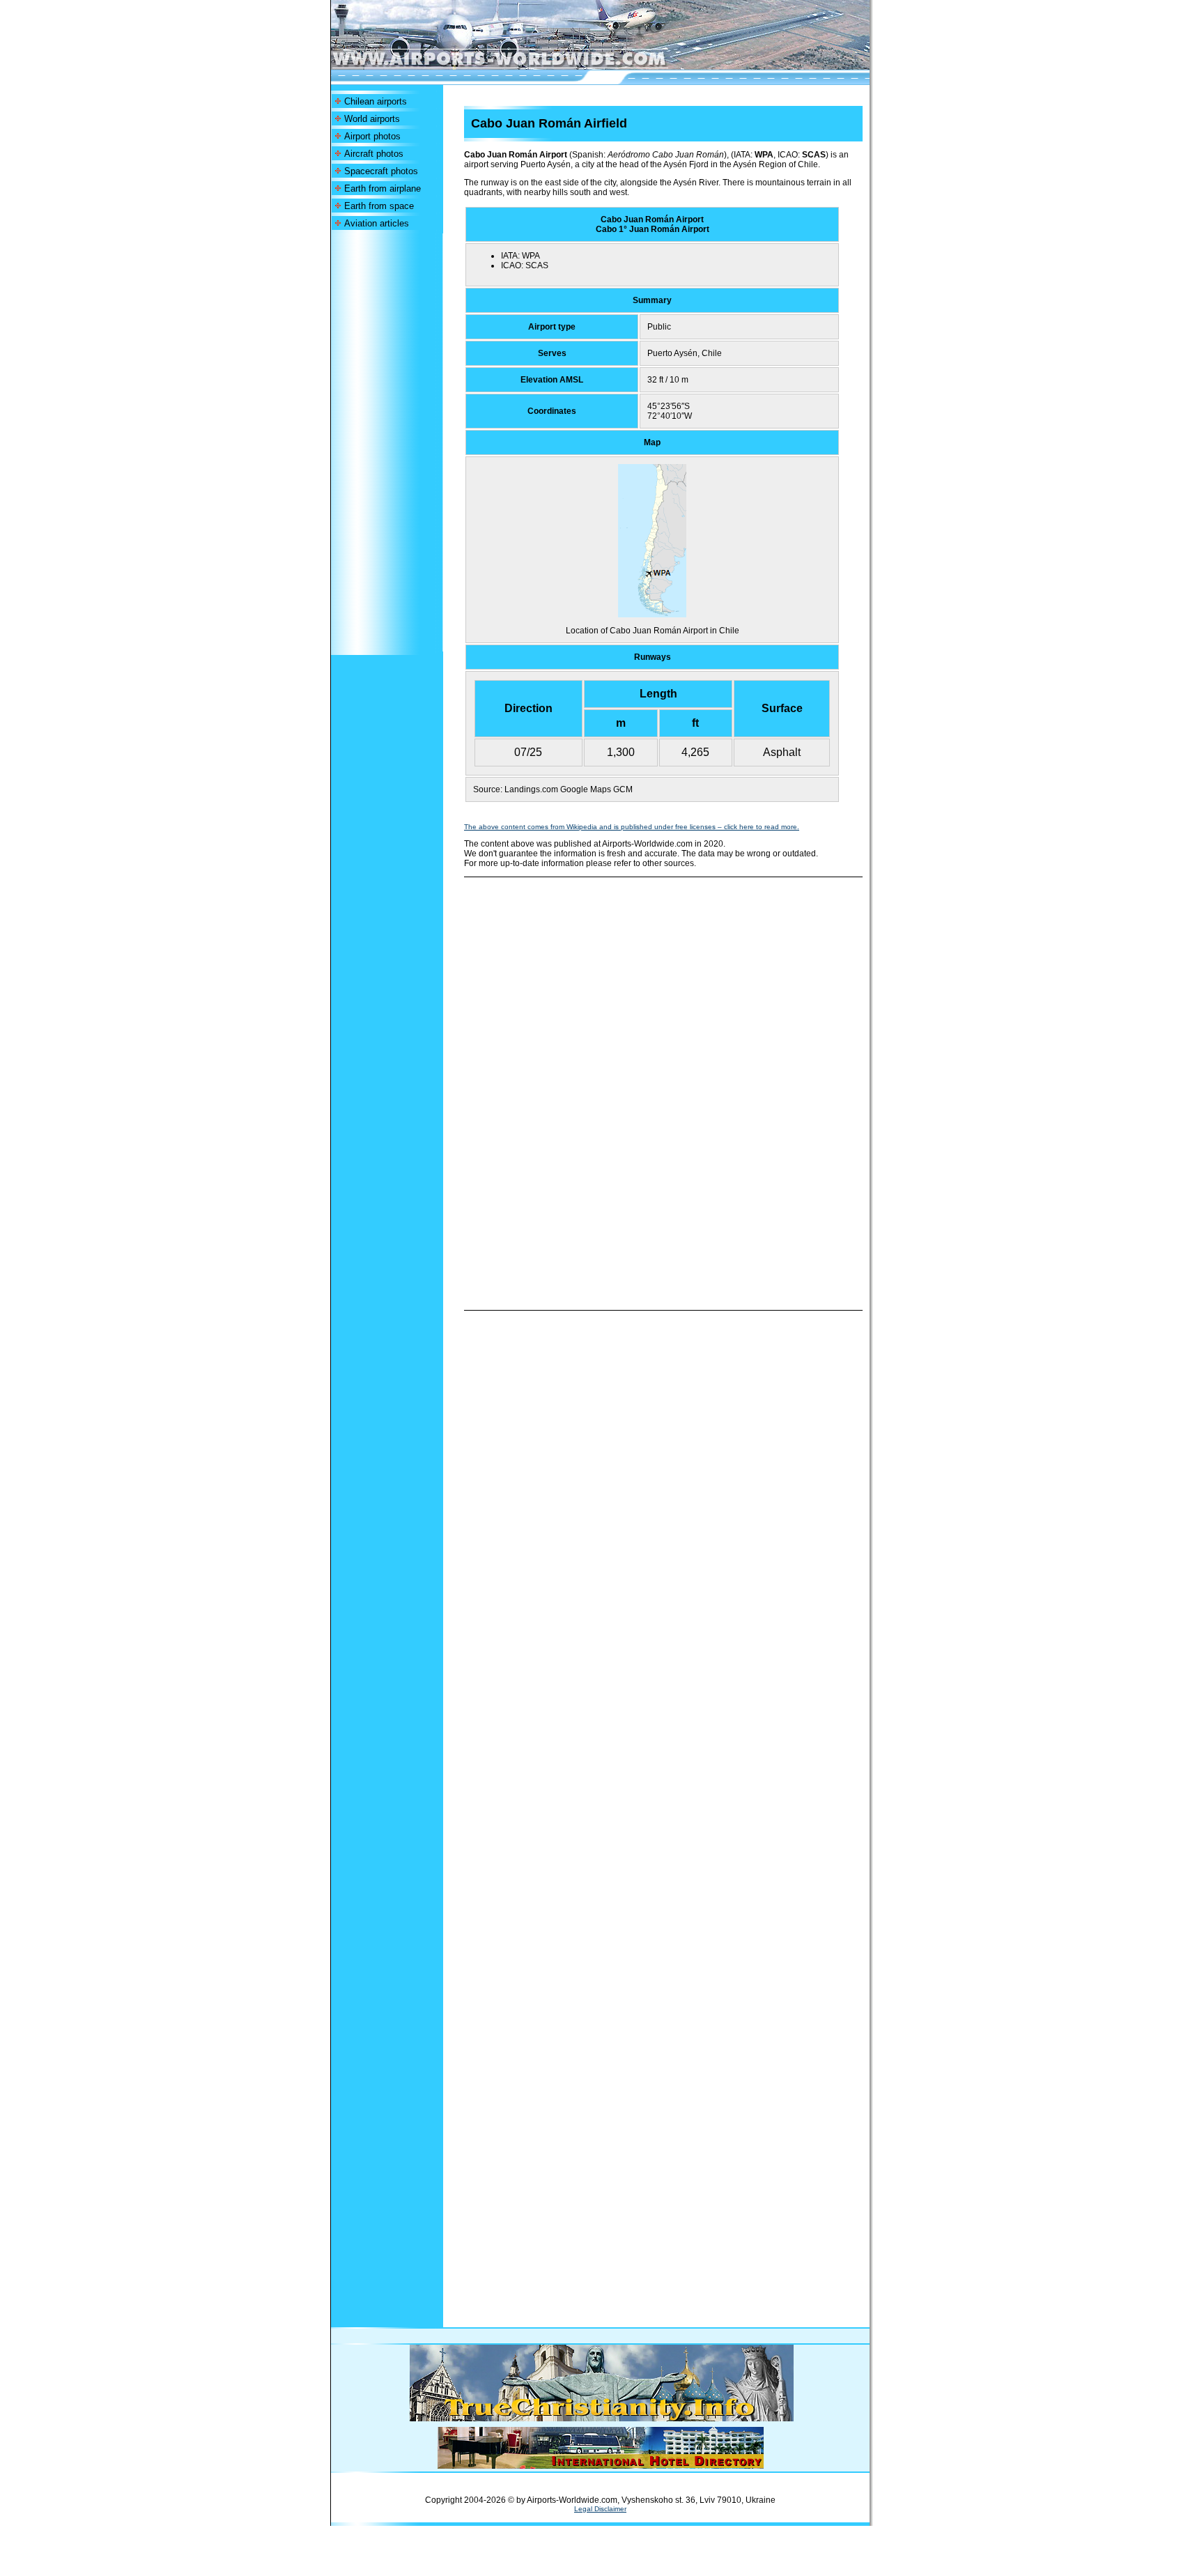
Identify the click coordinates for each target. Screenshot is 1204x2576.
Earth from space (379, 206)
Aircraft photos (374, 154)
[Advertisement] (387, 442)
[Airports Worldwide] (531, 66)
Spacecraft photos (381, 171)
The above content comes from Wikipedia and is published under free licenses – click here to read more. (632, 827)
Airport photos (372, 136)
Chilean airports (376, 101)
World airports (372, 119)
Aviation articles (377, 223)
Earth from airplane (383, 188)
